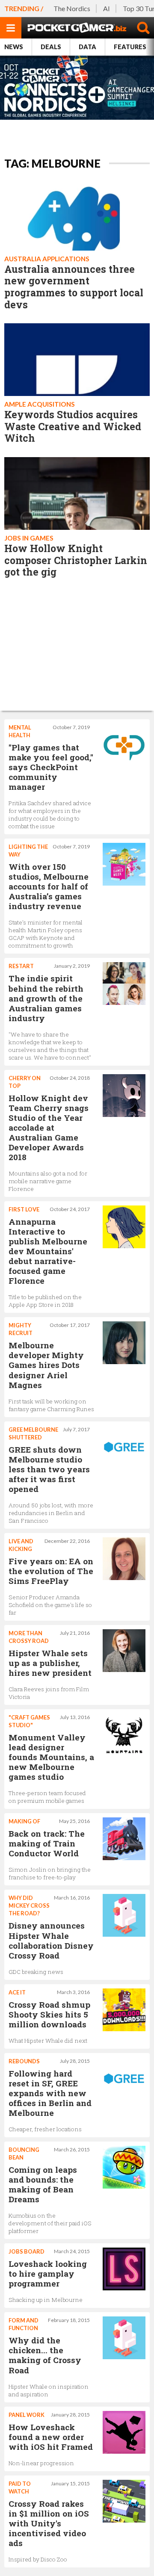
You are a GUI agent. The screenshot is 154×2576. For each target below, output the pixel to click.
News (14, 47)
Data (87, 47)
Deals (51, 47)
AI (107, 8)
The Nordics (72, 8)
